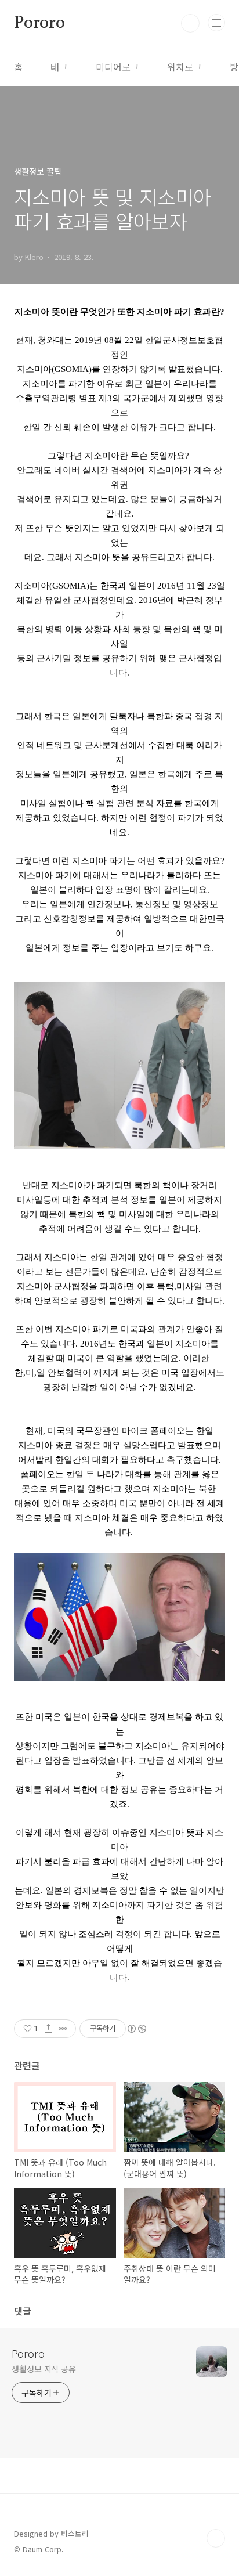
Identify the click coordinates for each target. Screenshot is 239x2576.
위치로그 (184, 67)
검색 (190, 23)
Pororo (39, 23)
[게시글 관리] (63, 2029)
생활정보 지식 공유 (44, 2369)
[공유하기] (48, 2029)
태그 (59, 67)
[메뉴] (216, 23)
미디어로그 (117, 67)
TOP (216, 2538)
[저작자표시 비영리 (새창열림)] (136, 2029)
